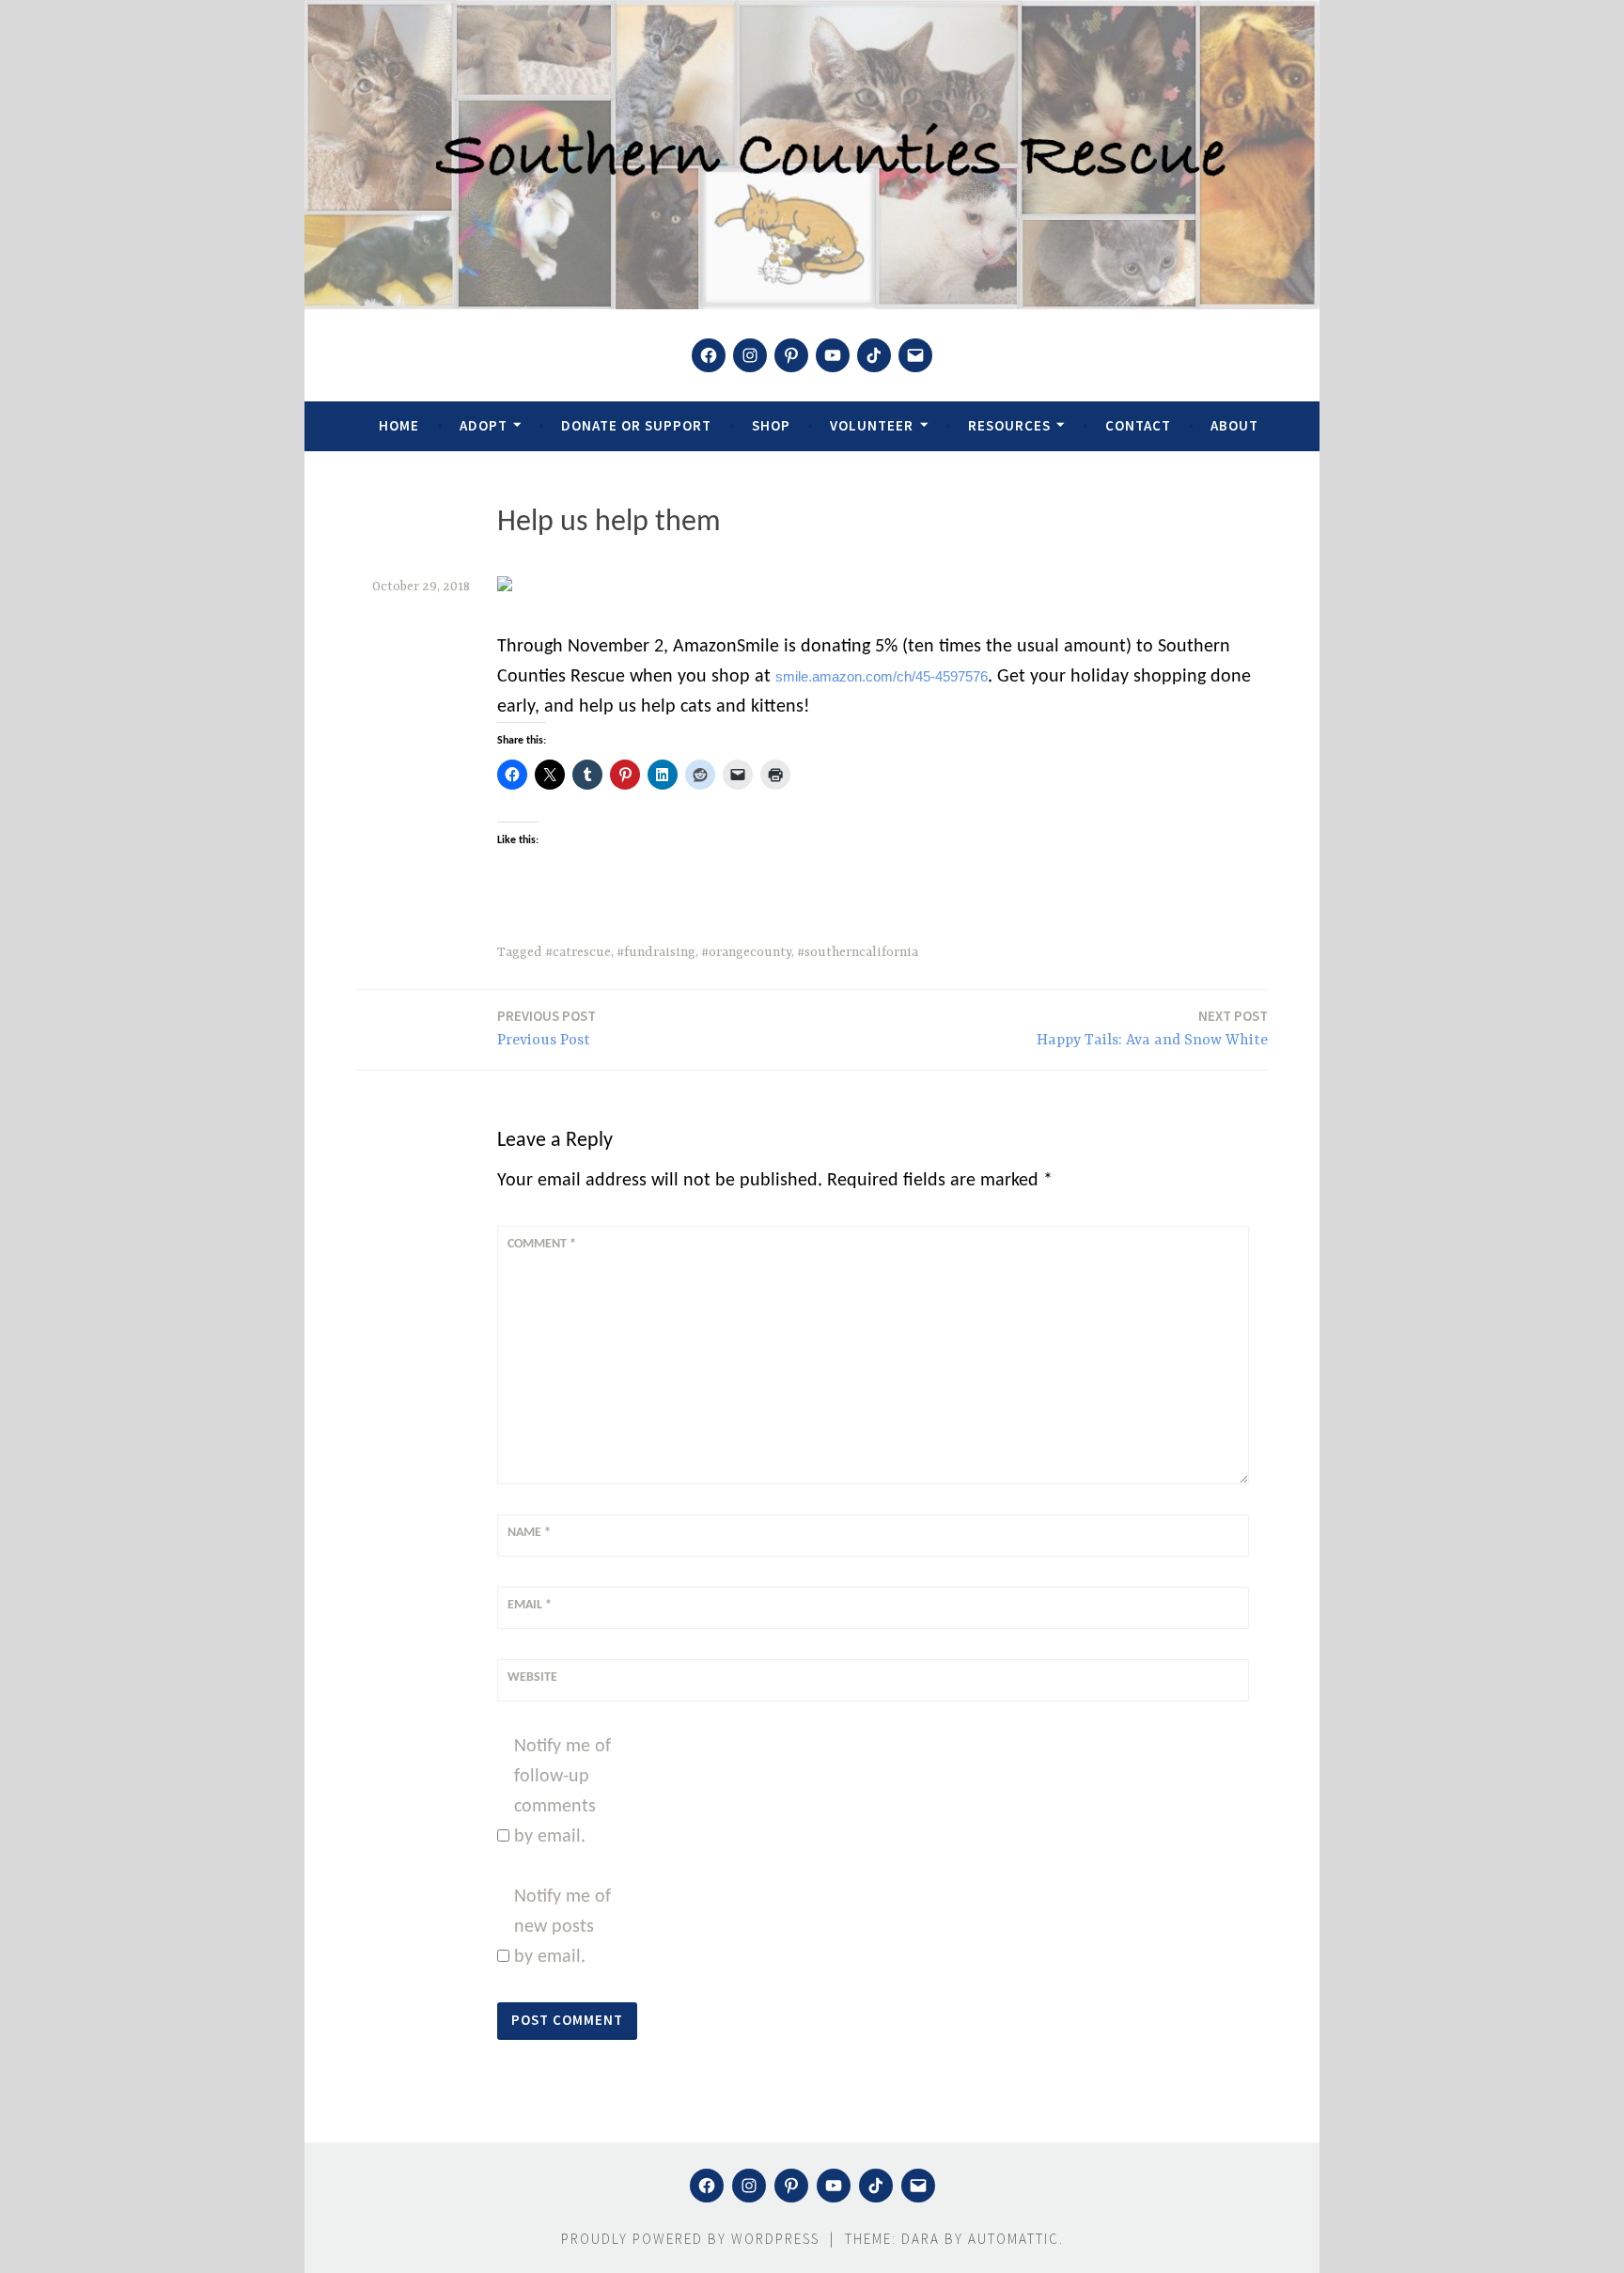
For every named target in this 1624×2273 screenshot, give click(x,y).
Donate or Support (636, 425)
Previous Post (547, 1028)
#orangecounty (746, 952)
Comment (542, 1244)
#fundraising (656, 952)
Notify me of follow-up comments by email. (562, 1792)
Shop (771, 425)
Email (530, 1605)
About (1234, 425)
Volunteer (872, 425)
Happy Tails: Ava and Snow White (1152, 1028)
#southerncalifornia (858, 952)
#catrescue (578, 952)
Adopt (484, 425)
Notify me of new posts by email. (562, 1927)
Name (529, 1533)
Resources (1009, 425)
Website (532, 1677)
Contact (1138, 425)
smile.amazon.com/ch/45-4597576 (882, 677)
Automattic (1014, 2239)
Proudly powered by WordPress (690, 2239)
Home (399, 425)
